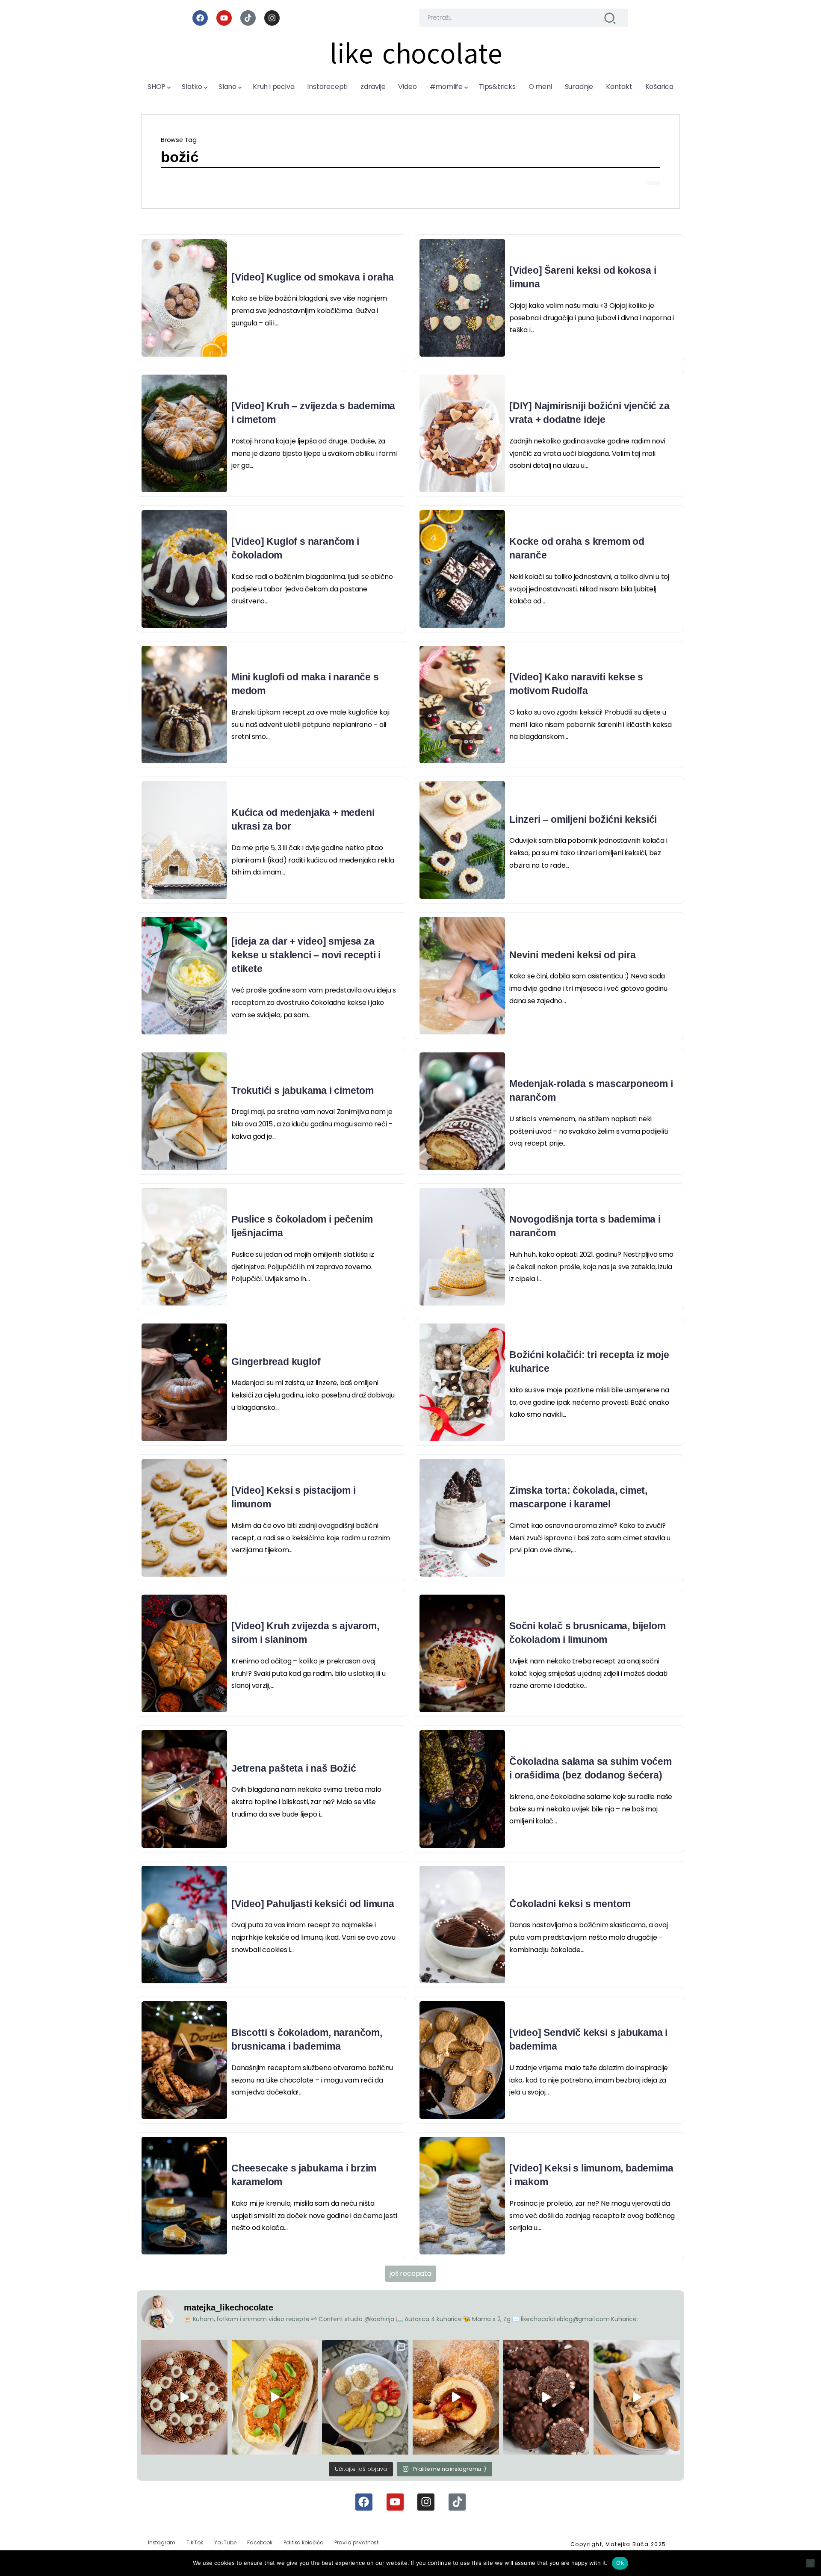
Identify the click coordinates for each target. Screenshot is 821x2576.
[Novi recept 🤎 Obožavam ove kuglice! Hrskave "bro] (546, 2397)
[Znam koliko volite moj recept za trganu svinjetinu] (275, 2397)
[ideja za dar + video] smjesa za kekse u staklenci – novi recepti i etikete (306, 955)
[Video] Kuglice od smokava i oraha (313, 277)
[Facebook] (200, 18)
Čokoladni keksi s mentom (570, 1904)
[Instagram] (272, 18)
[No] (810, 2563)
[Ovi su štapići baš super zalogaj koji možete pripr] (637, 2397)
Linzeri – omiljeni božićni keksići (583, 819)
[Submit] (610, 18)
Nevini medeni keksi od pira (573, 955)
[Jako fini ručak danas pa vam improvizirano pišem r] (365, 2397)
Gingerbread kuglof (276, 1362)
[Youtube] (224, 18)
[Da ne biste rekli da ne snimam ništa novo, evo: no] (184, 2397)
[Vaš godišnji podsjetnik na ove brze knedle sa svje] (456, 2397)
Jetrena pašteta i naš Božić (294, 1768)
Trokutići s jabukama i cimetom (303, 1090)
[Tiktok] (248, 18)
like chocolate (416, 54)
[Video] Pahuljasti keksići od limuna (313, 1904)
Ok (620, 2563)
